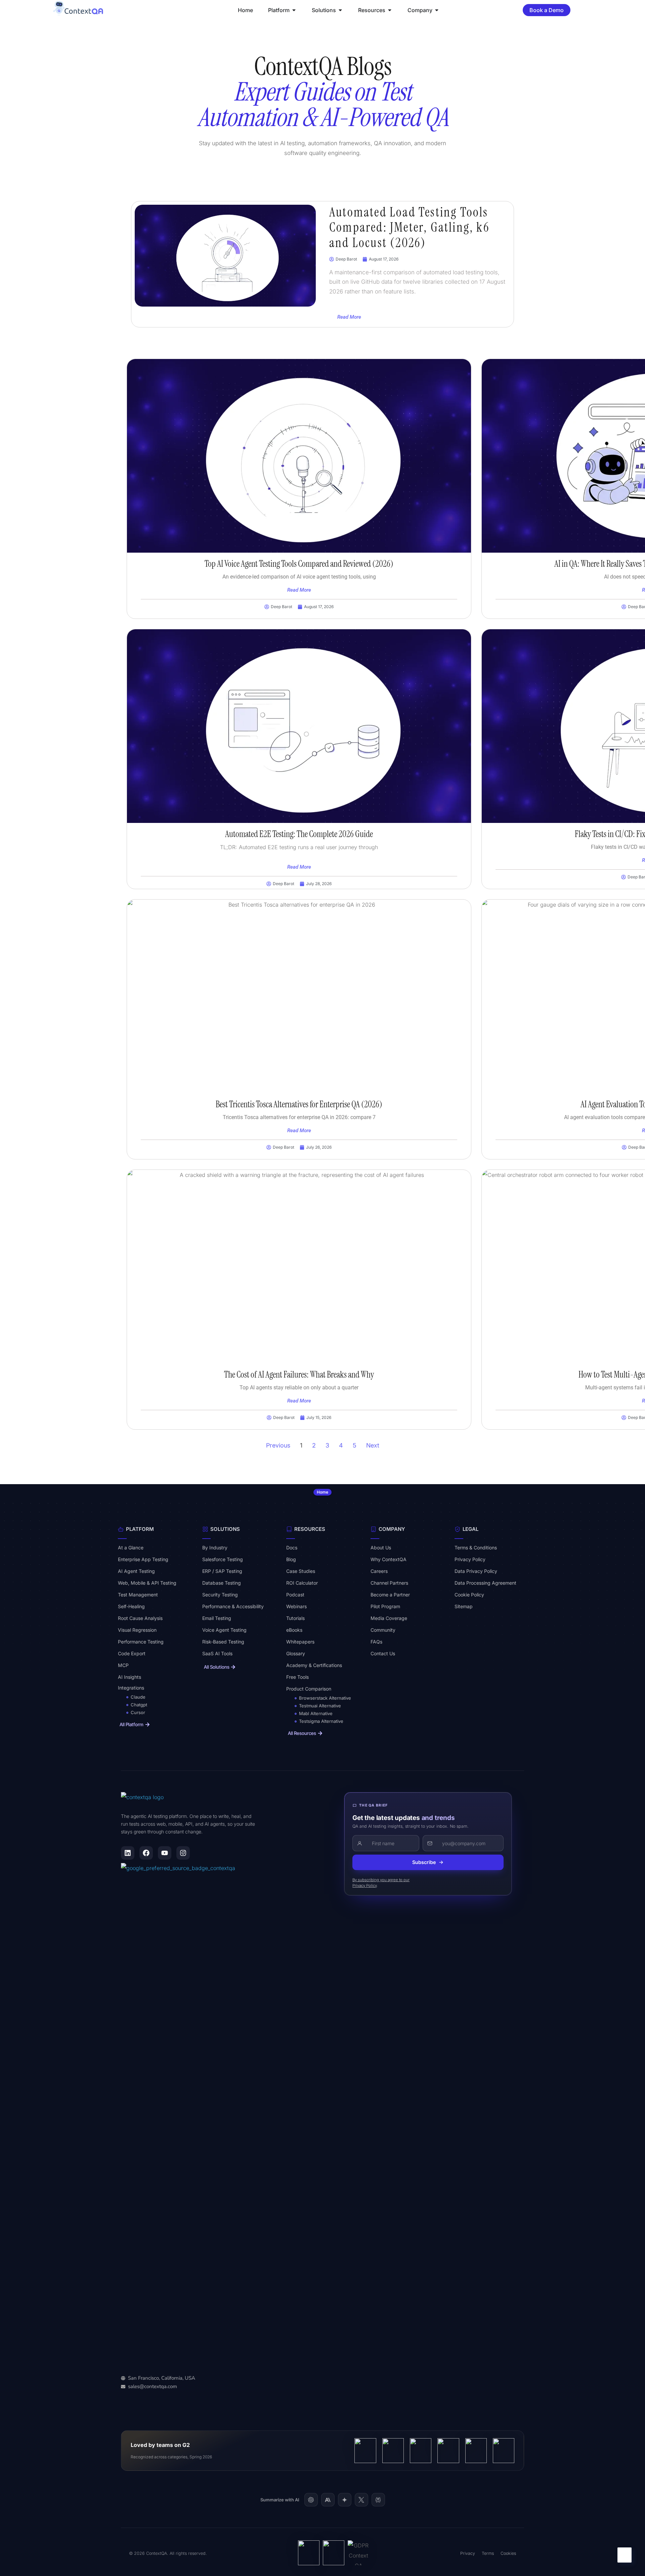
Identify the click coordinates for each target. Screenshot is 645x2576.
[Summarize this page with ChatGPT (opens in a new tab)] (311, 2500)
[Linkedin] (128, 1853)
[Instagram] (183, 1853)
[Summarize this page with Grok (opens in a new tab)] (361, 2500)
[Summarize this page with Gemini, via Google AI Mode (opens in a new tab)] (345, 2500)
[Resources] (289, 1529)
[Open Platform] (294, 10)
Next (373, 1445)
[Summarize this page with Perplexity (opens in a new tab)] (378, 2500)
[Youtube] (165, 1853)
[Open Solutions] (340, 10)
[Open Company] (437, 10)
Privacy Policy (364, 1886)
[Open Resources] (390, 10)
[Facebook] (146, 1853)
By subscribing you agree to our (381, 1880)
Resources (310, 1529)
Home (322, 1492)
